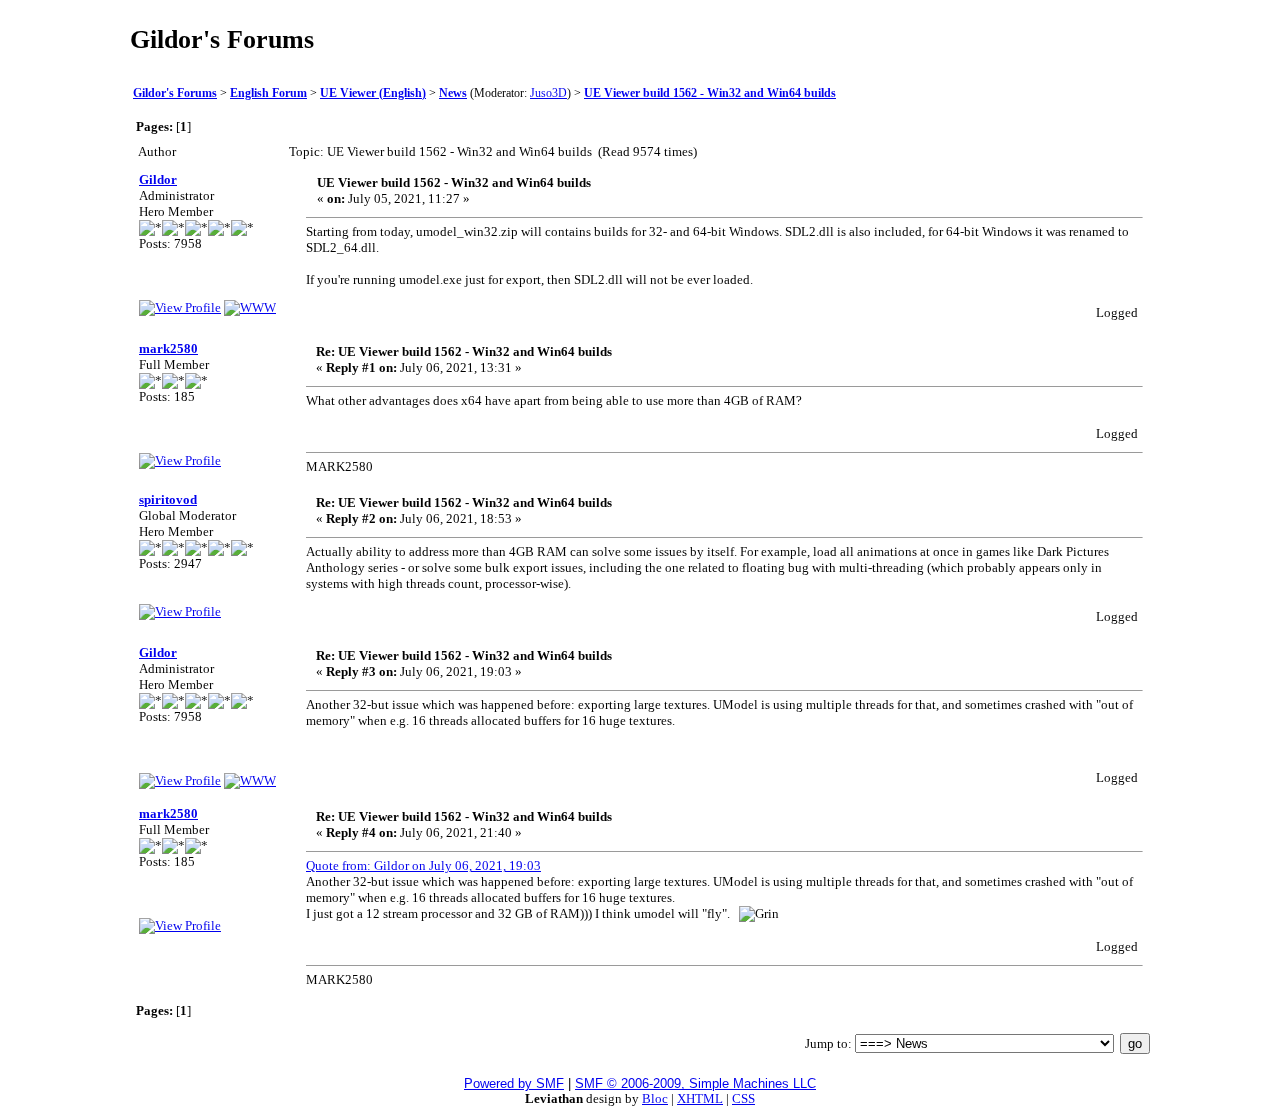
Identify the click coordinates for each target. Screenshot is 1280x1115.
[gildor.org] (250, 307)
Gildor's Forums (175, 93)
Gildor (158, 179)
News (453, 93)
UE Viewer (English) (373, 93)
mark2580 (168, 348)
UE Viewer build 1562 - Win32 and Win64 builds (710, 93)
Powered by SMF (514, 1083)
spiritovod (168, 499)
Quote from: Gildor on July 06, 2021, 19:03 (423, 865)
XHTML (700, 1098)
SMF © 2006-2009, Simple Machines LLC (695, 1083)
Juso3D (548, 93)
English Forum (268, 93)
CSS (743, 1098)
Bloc (655, 1098)
